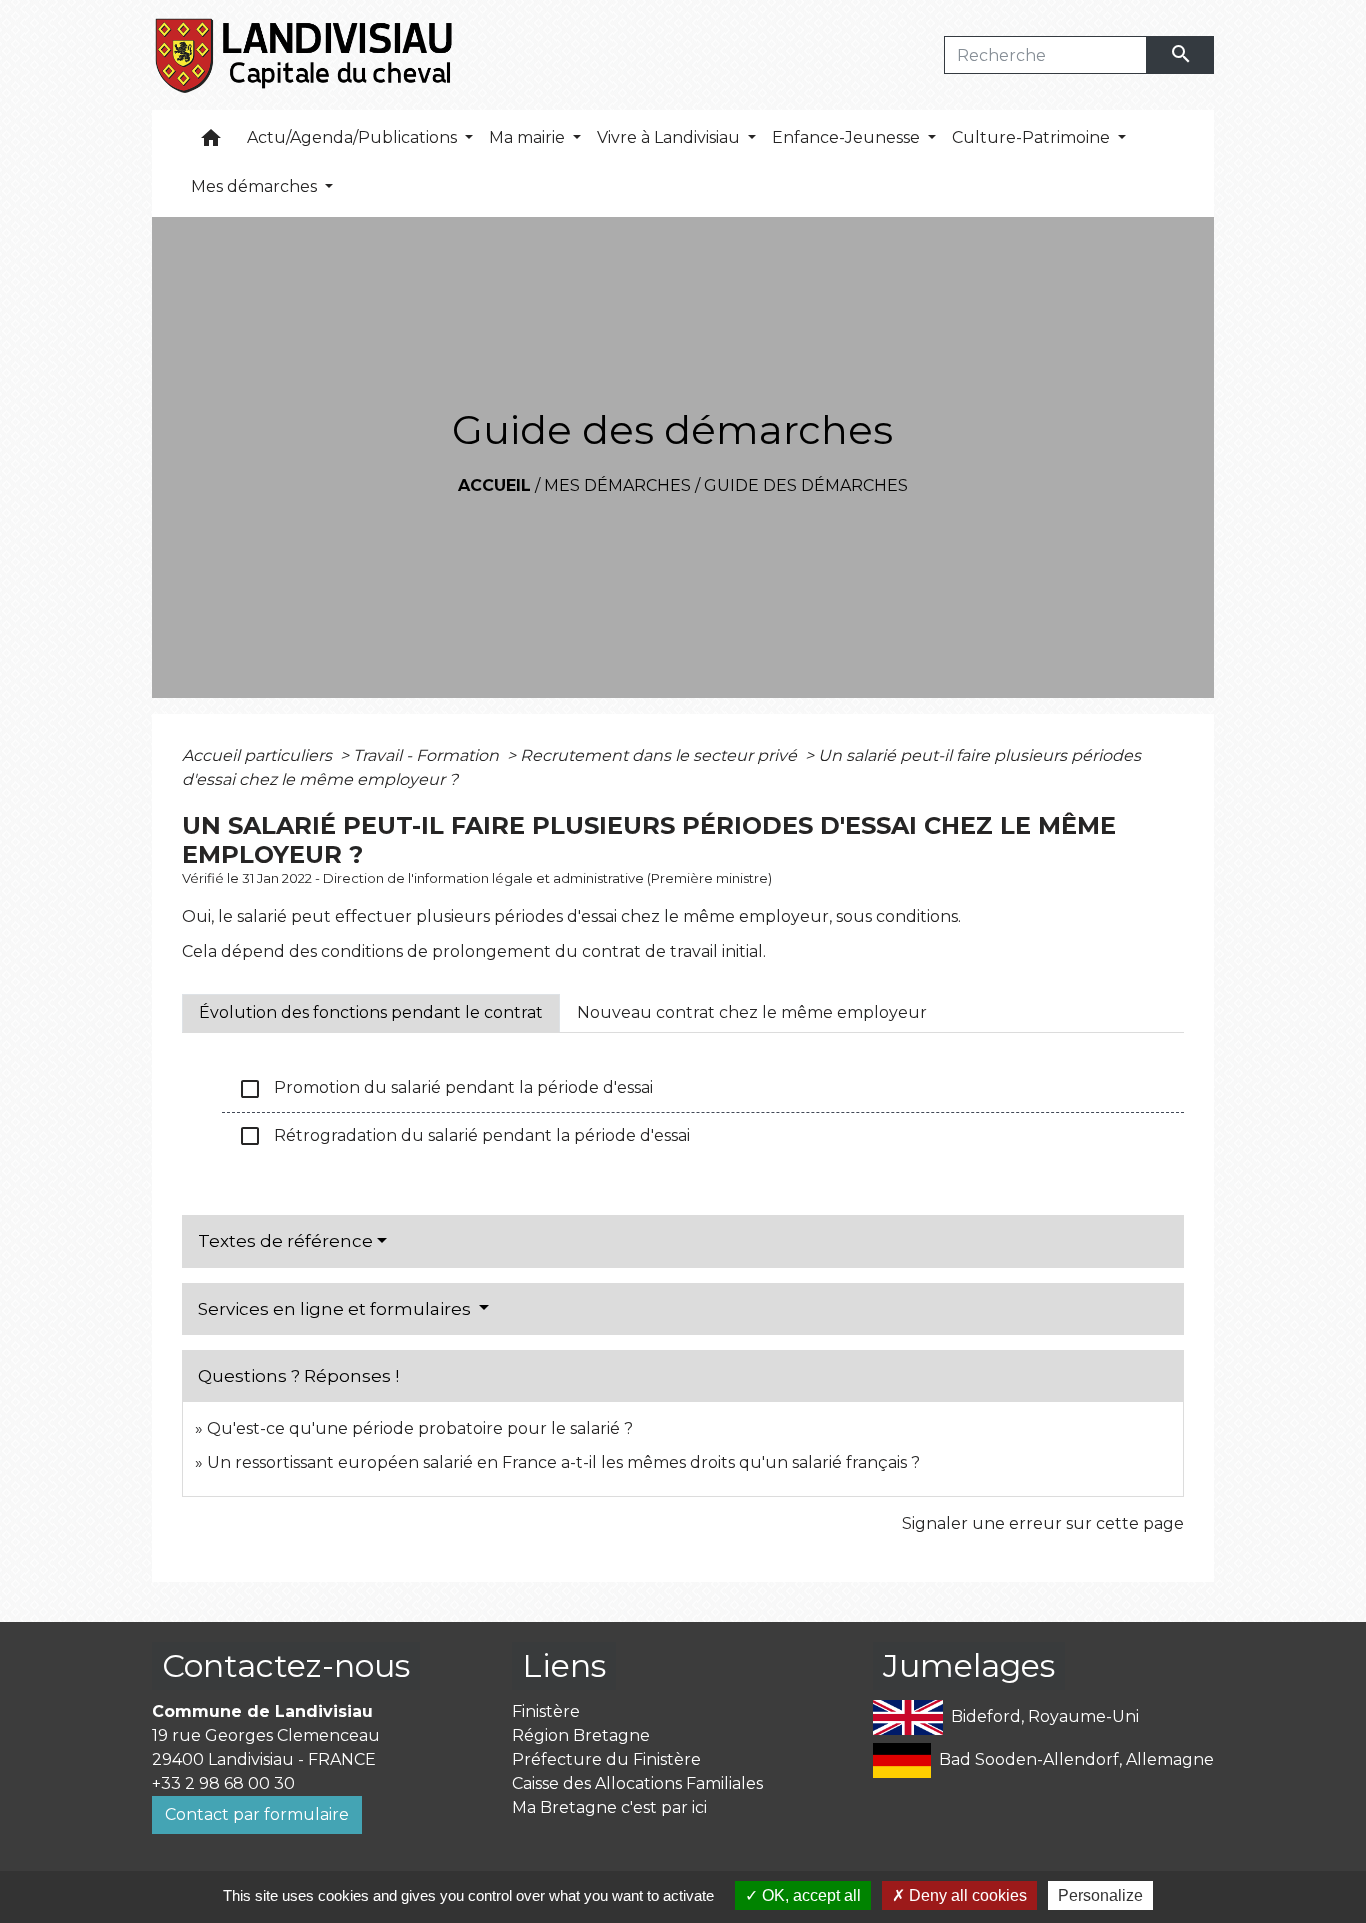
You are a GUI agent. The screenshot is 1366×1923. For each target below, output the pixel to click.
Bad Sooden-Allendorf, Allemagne (1076, 1758)
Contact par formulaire (257, 1814)
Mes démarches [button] (256, 186)
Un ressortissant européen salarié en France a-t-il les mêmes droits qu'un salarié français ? (563, 1462)
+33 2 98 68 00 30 (223, 1783)
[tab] (371, 1013)
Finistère (546, 1711)
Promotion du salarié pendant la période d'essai (445, 1089)
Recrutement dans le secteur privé (660, 755)
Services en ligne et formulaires (336, 1309)
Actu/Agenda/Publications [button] (354, 137)
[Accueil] (305, 55)
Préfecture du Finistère (606, 1759)
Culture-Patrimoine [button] (1033, 137)
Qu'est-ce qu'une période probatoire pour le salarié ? (420, 1428)
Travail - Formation (428, 755)
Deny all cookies (966, 1895)
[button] (211, 142)
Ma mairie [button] (529, 137)
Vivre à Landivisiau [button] (670, 137)
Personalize (1100, 1895)
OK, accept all (809, 1895)
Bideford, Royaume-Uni (1045, 1715)
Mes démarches (617, 485)
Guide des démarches (806, 485)
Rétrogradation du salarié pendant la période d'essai (464, 1136)
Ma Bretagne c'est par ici (609, 1807)
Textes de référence (285, 1241)
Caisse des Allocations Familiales (637, 1783)
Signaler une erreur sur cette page (1043, 1523)
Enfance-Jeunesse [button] (848, 137)
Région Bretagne (581, 1735)
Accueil (494, 485)
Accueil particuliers (259, 755)
